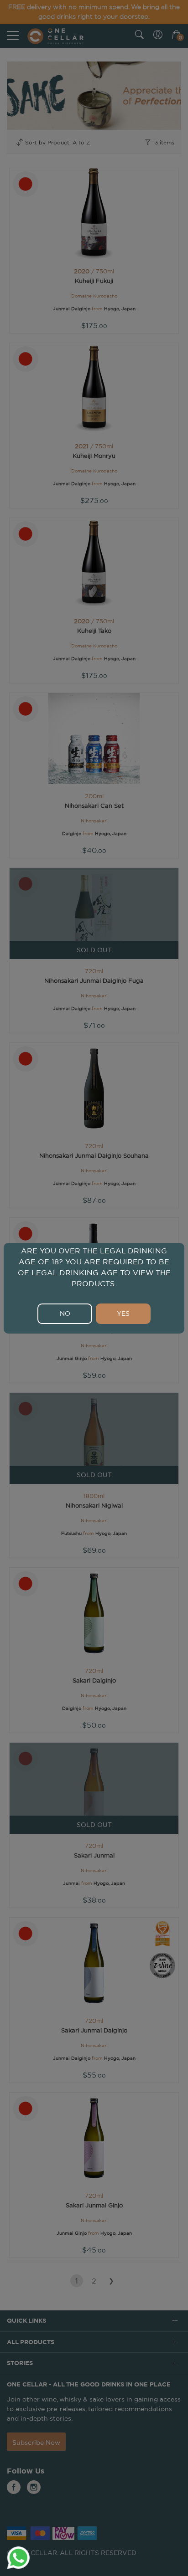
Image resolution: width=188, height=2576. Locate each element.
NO (65, 1314)
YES (123, 1314)
